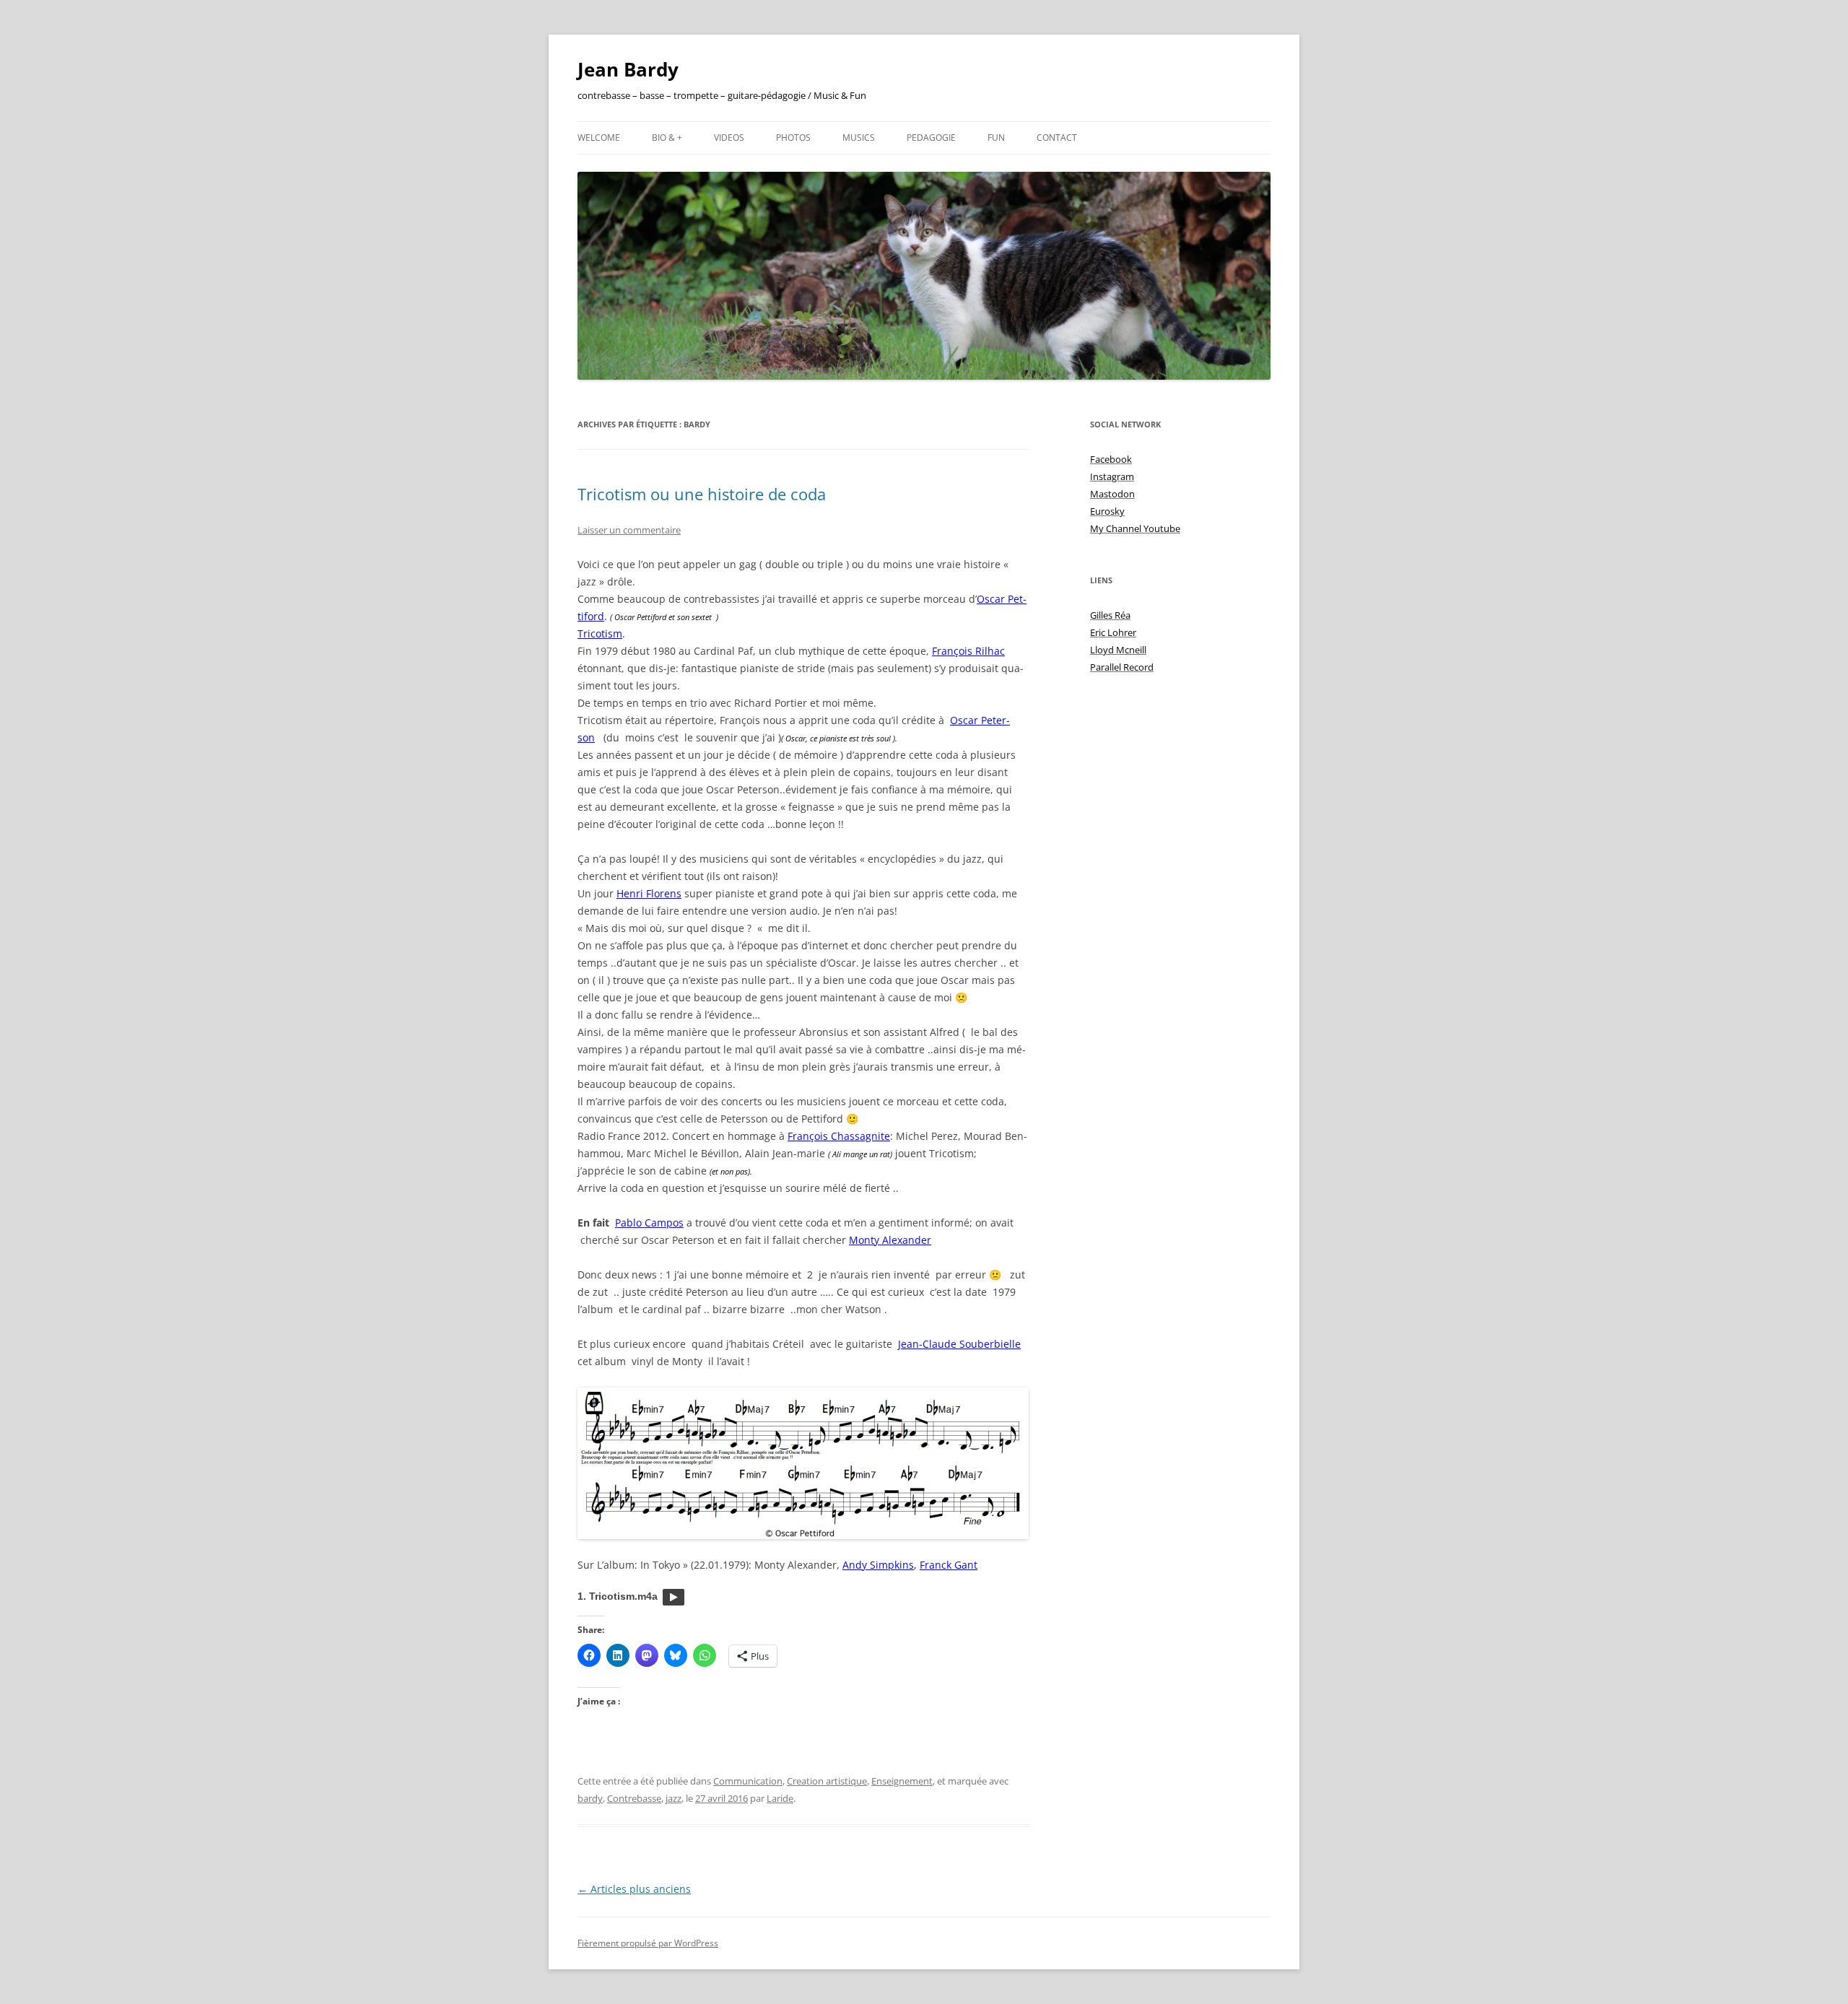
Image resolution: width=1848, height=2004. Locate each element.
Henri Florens (649, 893)
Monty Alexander (890, 1240)
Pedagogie (931, 138)
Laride (780, 1798)
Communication (748, 1781)
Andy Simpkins (878, 1565)
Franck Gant (949, 1565)
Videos (729, 138)
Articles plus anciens (634, 1889)
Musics (859, 138)
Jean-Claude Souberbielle (959, 1344)
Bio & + (667, 138)
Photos (793, 138)
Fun (996, 138)
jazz (674, 1798)
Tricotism (600, 633)
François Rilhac (968, 651)
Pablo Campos (649, 1223)
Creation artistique (827, 1781)
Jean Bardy (628, 69)
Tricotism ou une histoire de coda (702, 494)
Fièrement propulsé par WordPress (648, 1943)
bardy (590, 1798)
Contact (1057, 138)
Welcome (599, 138)
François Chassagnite (839, 1136)
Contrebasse (634, 1798)
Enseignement (902, 1781)
